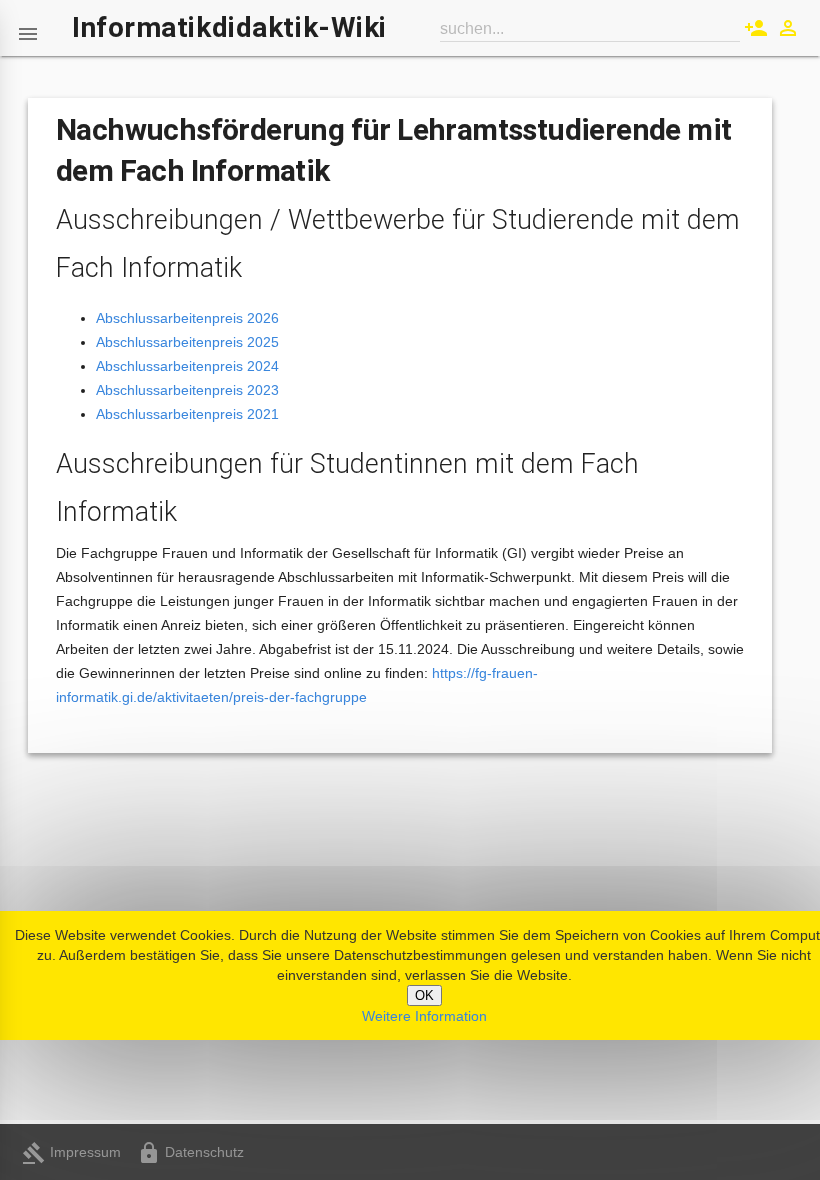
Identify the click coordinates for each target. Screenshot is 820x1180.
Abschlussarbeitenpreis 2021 (187, 414)
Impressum (71, 1152)
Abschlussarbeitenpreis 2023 (187, 390)
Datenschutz (190, 1152)
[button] (28, 28)
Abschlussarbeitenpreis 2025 (187, 342)
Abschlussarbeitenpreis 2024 (187, 366)
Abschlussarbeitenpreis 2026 (187, 318)
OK (424, 995)
